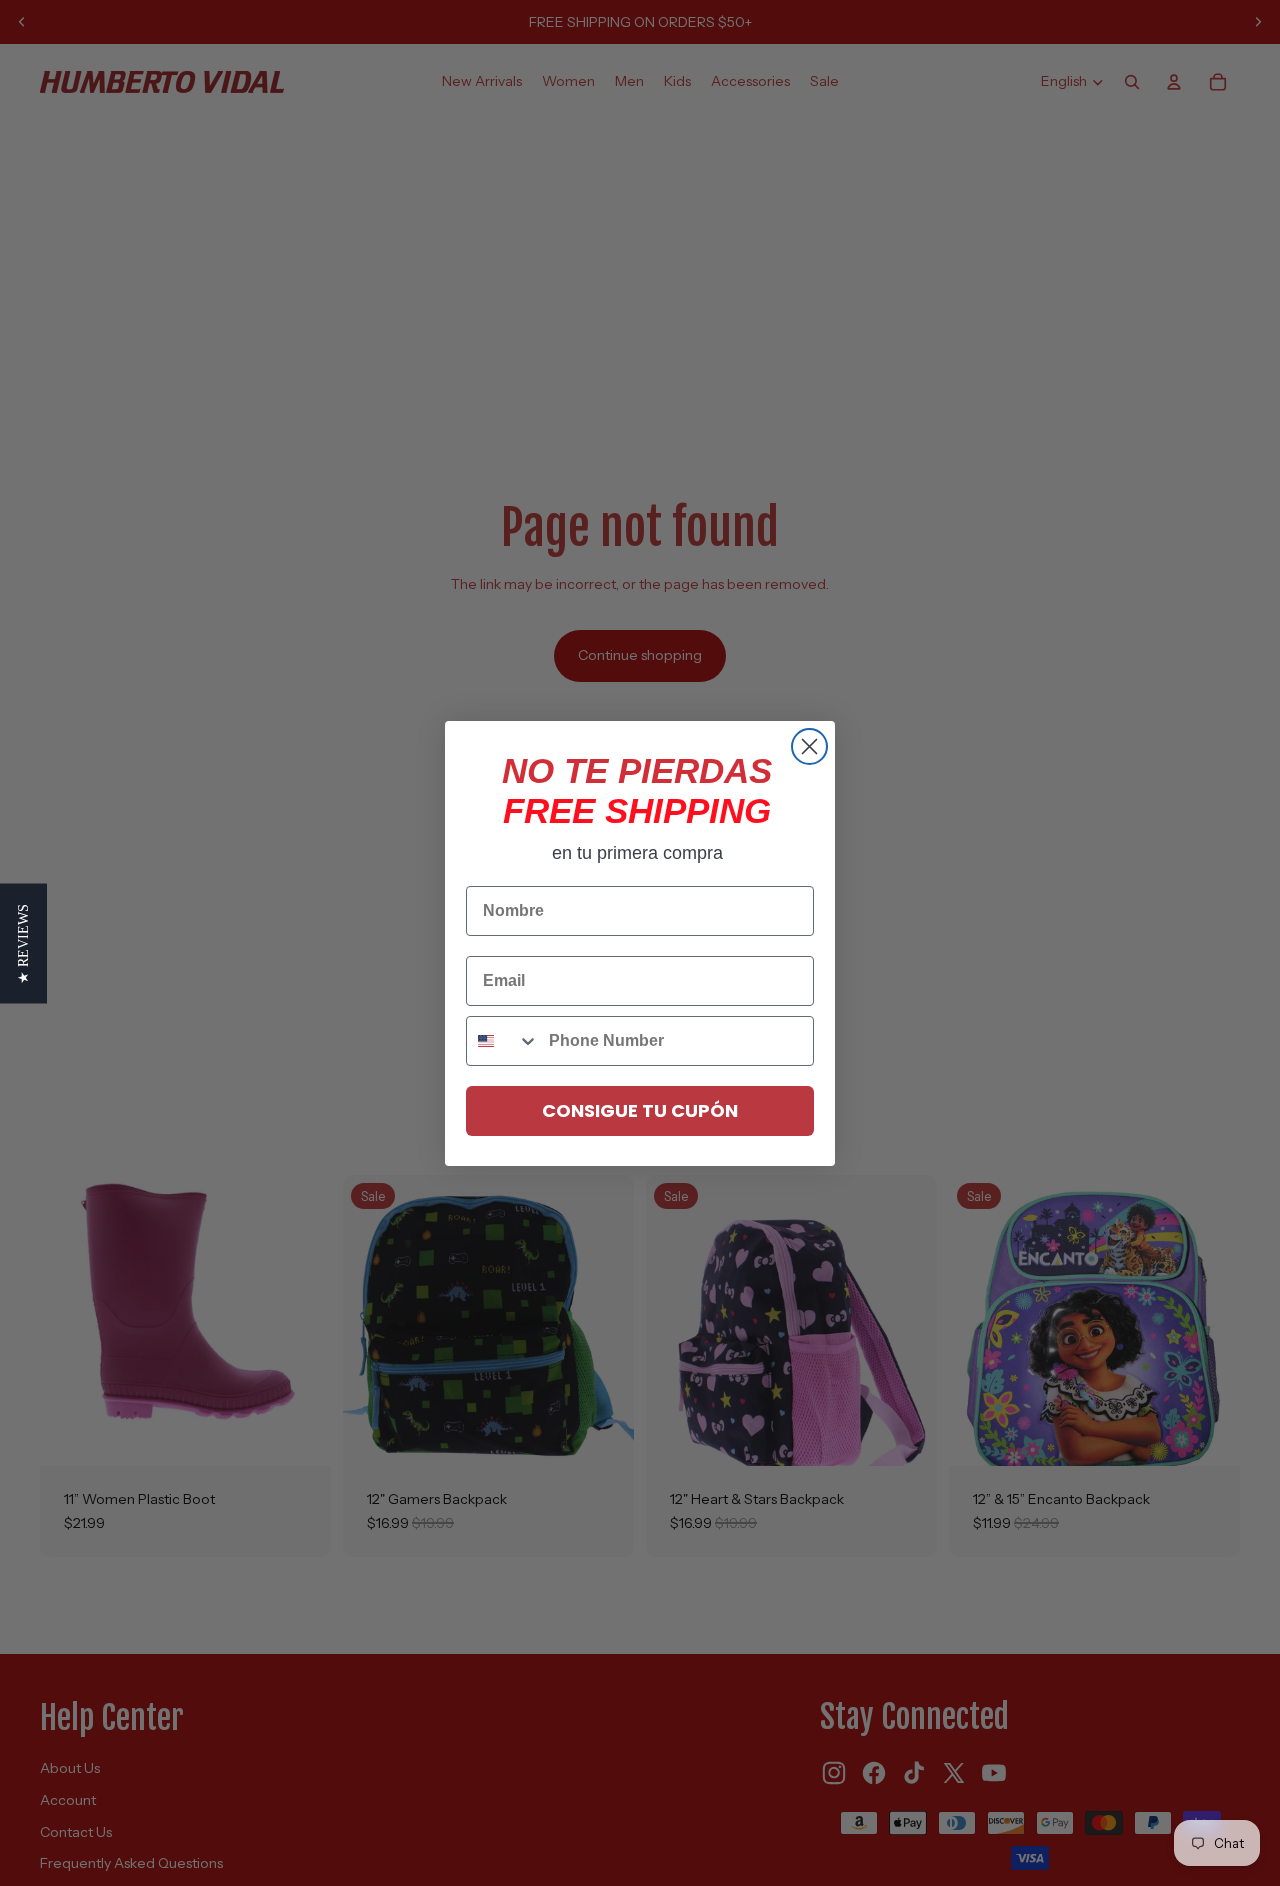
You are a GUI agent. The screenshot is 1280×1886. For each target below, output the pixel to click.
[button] (23, 943)
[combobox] (503, 1041)
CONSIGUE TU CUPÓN (640, 1110)
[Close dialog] (809, 746)
